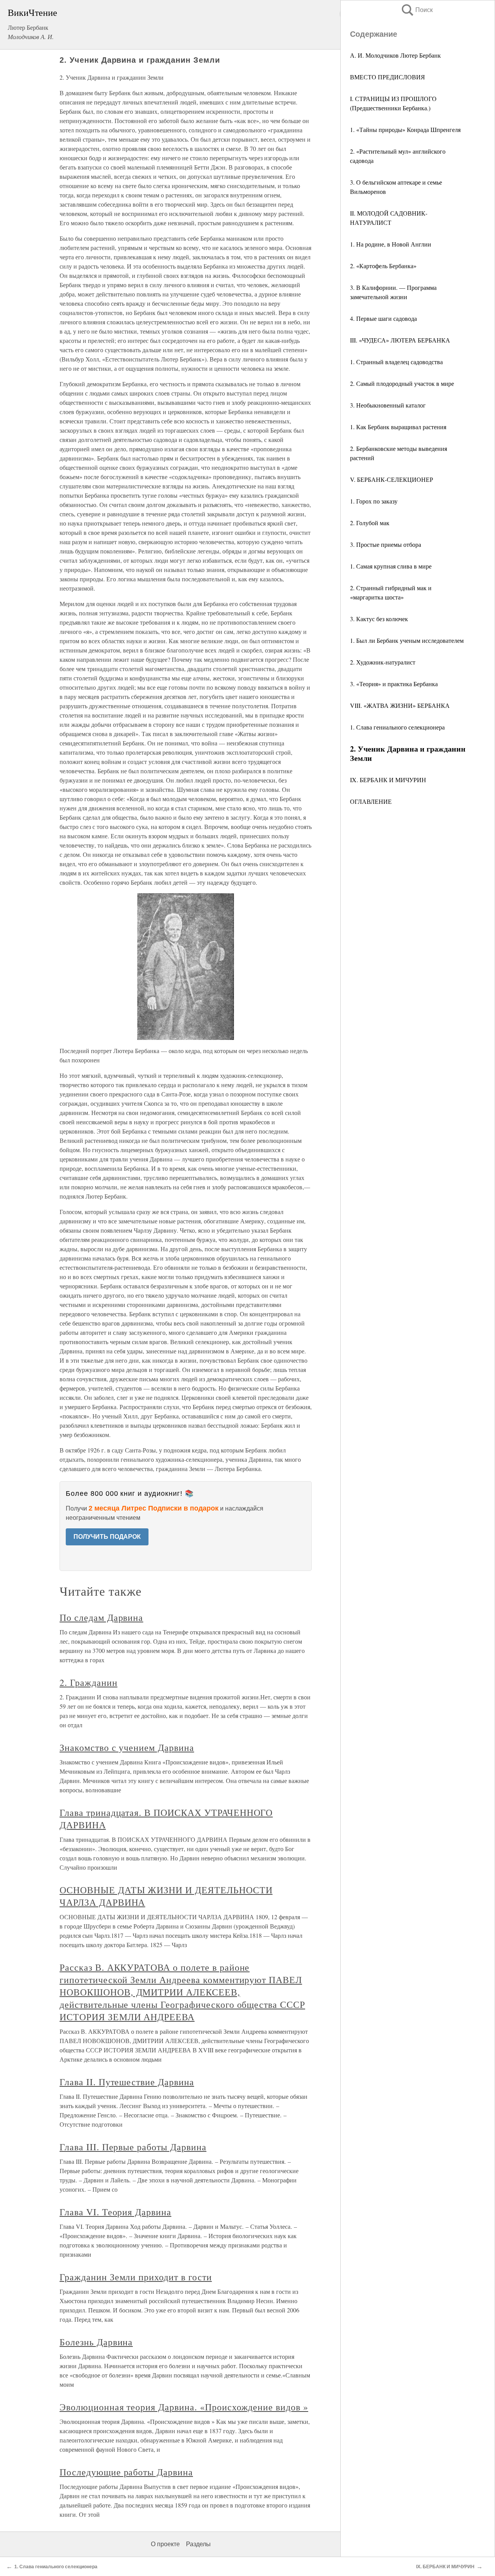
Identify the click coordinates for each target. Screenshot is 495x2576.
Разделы (198, 2544)
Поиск (416, 10)
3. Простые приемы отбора (386, 544)
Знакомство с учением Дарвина (127, 1747)
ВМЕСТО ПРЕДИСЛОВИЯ (387, 77)
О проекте (165, 2544)
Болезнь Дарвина (96, 2342)
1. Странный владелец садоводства (396, 362)
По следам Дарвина (101, 1617)
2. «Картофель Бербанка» (383, 266)
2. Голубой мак (370, 523)
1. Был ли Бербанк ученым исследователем (407, 640)
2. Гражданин (89, 1682)
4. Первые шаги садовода (383, 318)
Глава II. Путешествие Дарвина (127, 2082)
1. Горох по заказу (374, 501)
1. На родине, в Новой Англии (391, 244)
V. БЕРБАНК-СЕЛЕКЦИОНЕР (392, 479)
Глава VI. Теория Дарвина (115, 2212)
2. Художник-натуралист (383, 662)
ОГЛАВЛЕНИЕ (371, 801)
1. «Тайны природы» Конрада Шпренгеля (405, 129)
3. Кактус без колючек (379, 619)
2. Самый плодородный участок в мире (402, 383)
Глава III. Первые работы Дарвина (133, 2147)
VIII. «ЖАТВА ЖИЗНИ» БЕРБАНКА (400, 705)
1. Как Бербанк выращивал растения (398, 427)
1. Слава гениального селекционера (397, 727)
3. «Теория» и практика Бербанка (394, 684)
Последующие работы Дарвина (126, 2472)
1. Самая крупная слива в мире (391, 566)
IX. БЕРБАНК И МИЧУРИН (388, 780)
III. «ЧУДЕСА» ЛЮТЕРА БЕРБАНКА (400, 340)
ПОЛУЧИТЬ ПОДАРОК (107, 1537)
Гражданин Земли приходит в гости (136, 2277)
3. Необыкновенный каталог (388, 405)
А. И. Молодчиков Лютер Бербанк (395, 55)
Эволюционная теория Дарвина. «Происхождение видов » (184, 2407)
